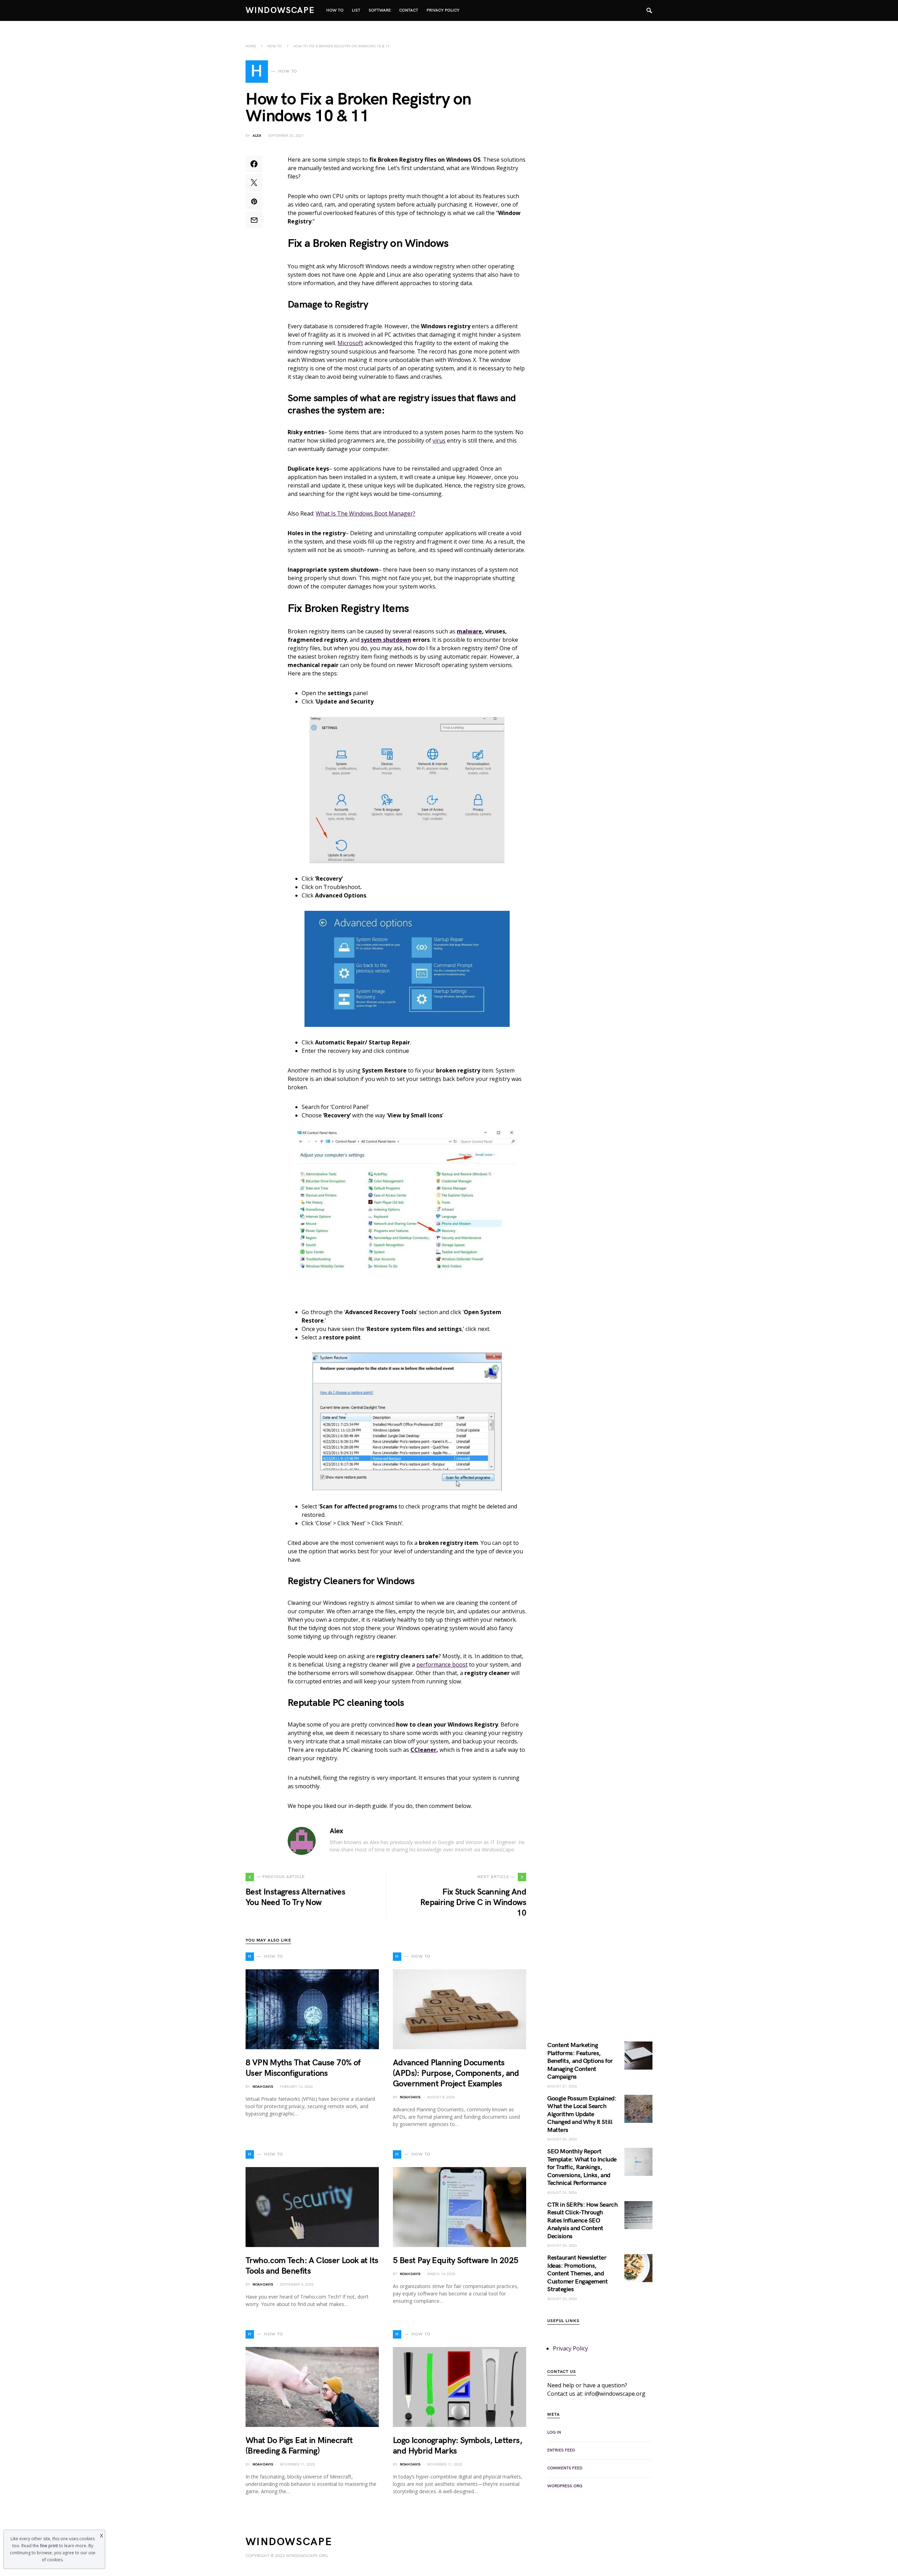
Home (251, 46)
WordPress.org (565, 2486)
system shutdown (386, 640)
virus (439, 440)
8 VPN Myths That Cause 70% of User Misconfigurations (303, 2068)
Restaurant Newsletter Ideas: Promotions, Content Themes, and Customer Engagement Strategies (577, 2274)
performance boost (442, 1664)
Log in (554, 2432)
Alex (257, 136)
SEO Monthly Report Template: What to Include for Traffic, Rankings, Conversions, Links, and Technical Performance (582, 2167)
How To (275, 46)
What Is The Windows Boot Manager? (366, 513)
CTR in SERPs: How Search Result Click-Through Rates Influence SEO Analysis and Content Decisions (582, 2221)
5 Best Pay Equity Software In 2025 (456, 2261)
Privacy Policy (570, 2348)
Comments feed (565, 2468)
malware (469, 631)
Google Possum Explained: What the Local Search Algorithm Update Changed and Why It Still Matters (582, 2114)
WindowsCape (280, 10)
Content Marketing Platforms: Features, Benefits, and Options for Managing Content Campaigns (580, 2061)
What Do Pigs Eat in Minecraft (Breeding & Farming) (299, 2446)
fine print (49, 2546)
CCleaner (423, 1750)
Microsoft (350, 343)
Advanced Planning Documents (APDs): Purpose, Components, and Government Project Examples (456, 2073)
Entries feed (561, 2450)
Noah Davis (263, 2087)
